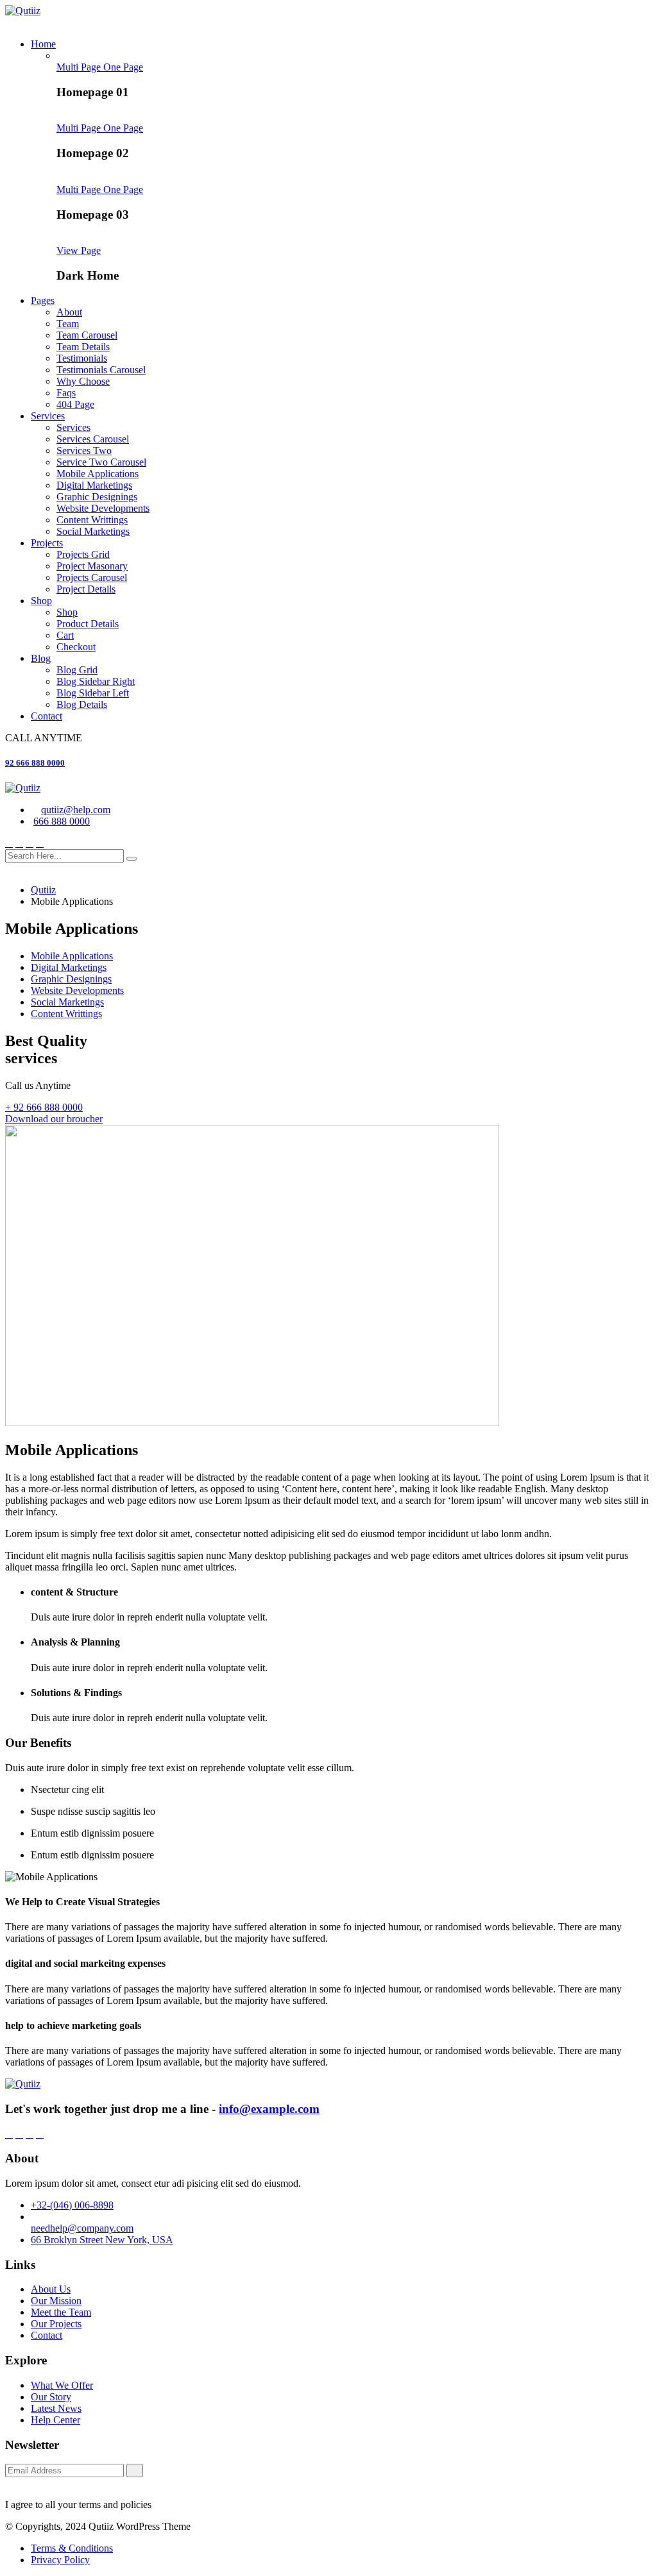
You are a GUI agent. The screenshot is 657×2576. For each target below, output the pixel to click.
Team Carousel (87, 335)
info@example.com (269, 2109)
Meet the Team (61, 2312)
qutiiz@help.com (76, 810)
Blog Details (82, 704)
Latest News (56, 2408)
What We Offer (62, 2385)
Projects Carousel (92, 577)
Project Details (86, 589)
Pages (43, 300)
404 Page (75, 404)
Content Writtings (92, 520)
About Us (51, 2289)
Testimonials (82, 358)
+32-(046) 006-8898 (72, 2205)
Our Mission (56, 2301)
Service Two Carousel (101, 462)
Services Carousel (93, 439)
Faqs (66, 393)
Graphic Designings (97, 497)
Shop (41, 601)
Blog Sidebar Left (93, 693)
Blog (41, 658)
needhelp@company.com (82, 2228)
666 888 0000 (62, 821)
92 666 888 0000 (35, 763)
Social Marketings (93, 531)
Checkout (76, 647)
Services (48, 416)
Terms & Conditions (72, 2548)
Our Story (51, 2397)
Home (43, 44)
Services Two (84, 450)
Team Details (83, 347)
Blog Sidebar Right (96, 681)
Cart (65, 635)
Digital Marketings (94, 485)
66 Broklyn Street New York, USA (102, 2240)
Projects (47, 543)
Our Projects (56, 2324)
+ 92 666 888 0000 (44, 1107)
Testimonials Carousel (101, 370)
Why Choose (83, 381)
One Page (123, 67)
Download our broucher (54, 1119)
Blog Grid (77, 670)
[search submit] (132, 859)
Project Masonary (92, 566)
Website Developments (103, 508)
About (69, 312)
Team (68, 324)
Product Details (88, 624)
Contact (47, 716)
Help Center (55, 2420)
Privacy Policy (60, 2560)
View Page (79, 250)
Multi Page (80, 67)
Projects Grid (83, 554)
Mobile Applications (98, 474)
